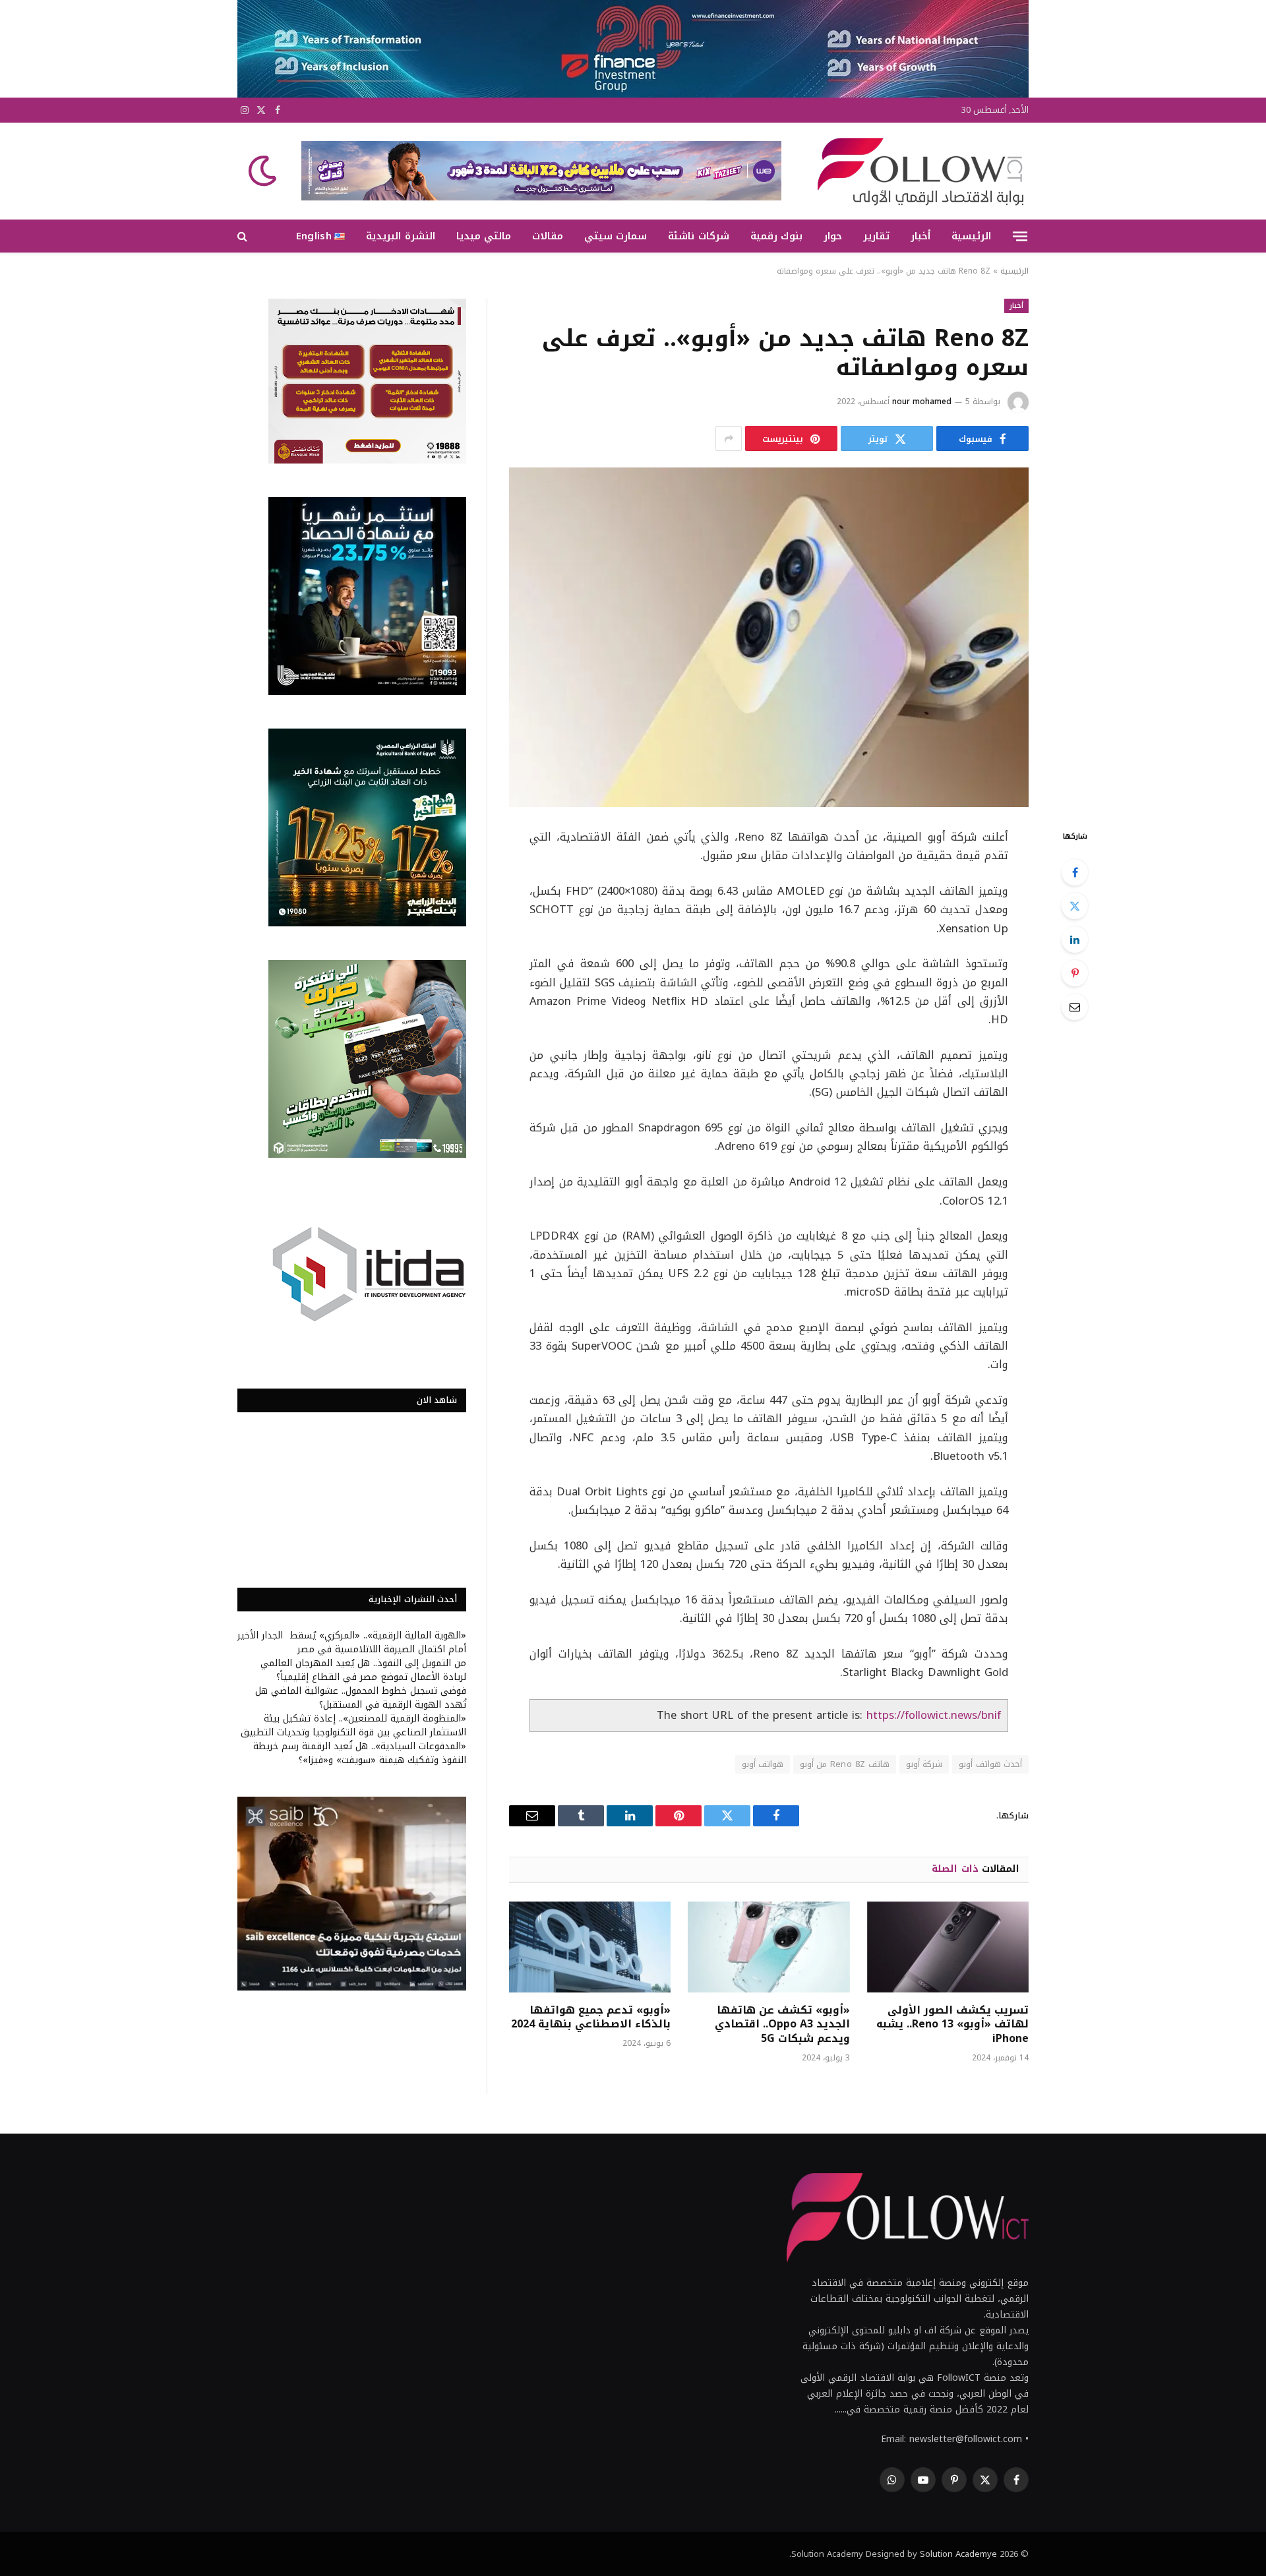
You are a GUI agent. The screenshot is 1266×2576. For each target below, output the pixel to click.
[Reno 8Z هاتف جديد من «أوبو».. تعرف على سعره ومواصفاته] (769, 637)
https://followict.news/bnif (934, 1715)
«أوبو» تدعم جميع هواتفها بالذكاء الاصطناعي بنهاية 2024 (591, 2018)
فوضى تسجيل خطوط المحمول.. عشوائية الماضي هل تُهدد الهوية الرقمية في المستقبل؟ (361, 1698)
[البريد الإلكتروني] (1075, 1007)
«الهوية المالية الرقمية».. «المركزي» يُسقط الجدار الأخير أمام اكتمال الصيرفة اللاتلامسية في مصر (352, 1642)
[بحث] (244, 236)
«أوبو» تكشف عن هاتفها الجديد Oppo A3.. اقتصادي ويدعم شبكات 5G (782, 2024)
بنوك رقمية (776, 236)
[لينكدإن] (1075, 940)
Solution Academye (958, 2554)
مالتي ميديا (484, 236)
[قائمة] (1020, 236)
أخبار (920, 236)
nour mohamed (922, 402)
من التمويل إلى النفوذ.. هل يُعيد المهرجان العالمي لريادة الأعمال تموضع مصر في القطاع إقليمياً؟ (363, 1670)
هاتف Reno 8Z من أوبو (845, 1764)
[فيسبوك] (1075, 872)
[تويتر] (1075, 906)
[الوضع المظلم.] (264, 171)
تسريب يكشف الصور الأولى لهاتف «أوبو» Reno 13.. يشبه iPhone (952, 2024)
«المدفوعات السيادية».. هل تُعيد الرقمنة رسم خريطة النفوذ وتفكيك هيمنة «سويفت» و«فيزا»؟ (360, 1753)
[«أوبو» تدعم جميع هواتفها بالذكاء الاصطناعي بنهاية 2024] (590, 1947)
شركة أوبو (924, 1764)
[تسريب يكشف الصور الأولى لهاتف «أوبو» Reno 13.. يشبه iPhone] (948, 1947)
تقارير (876, 236)
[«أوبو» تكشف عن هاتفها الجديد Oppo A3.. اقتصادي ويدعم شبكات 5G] (769, 1947)
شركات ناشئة (698, 236)
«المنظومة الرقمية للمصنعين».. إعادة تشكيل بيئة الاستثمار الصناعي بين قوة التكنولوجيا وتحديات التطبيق (353, 1725)
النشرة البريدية (400, 236)
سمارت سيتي (616, 236)
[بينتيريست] (1075, 973)
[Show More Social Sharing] (729, 438)
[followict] (917, 171)
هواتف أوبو (763, 1764)
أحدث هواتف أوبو (990, 1764)
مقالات (548, 236)
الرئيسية (971, 236)
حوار (833, 236)
